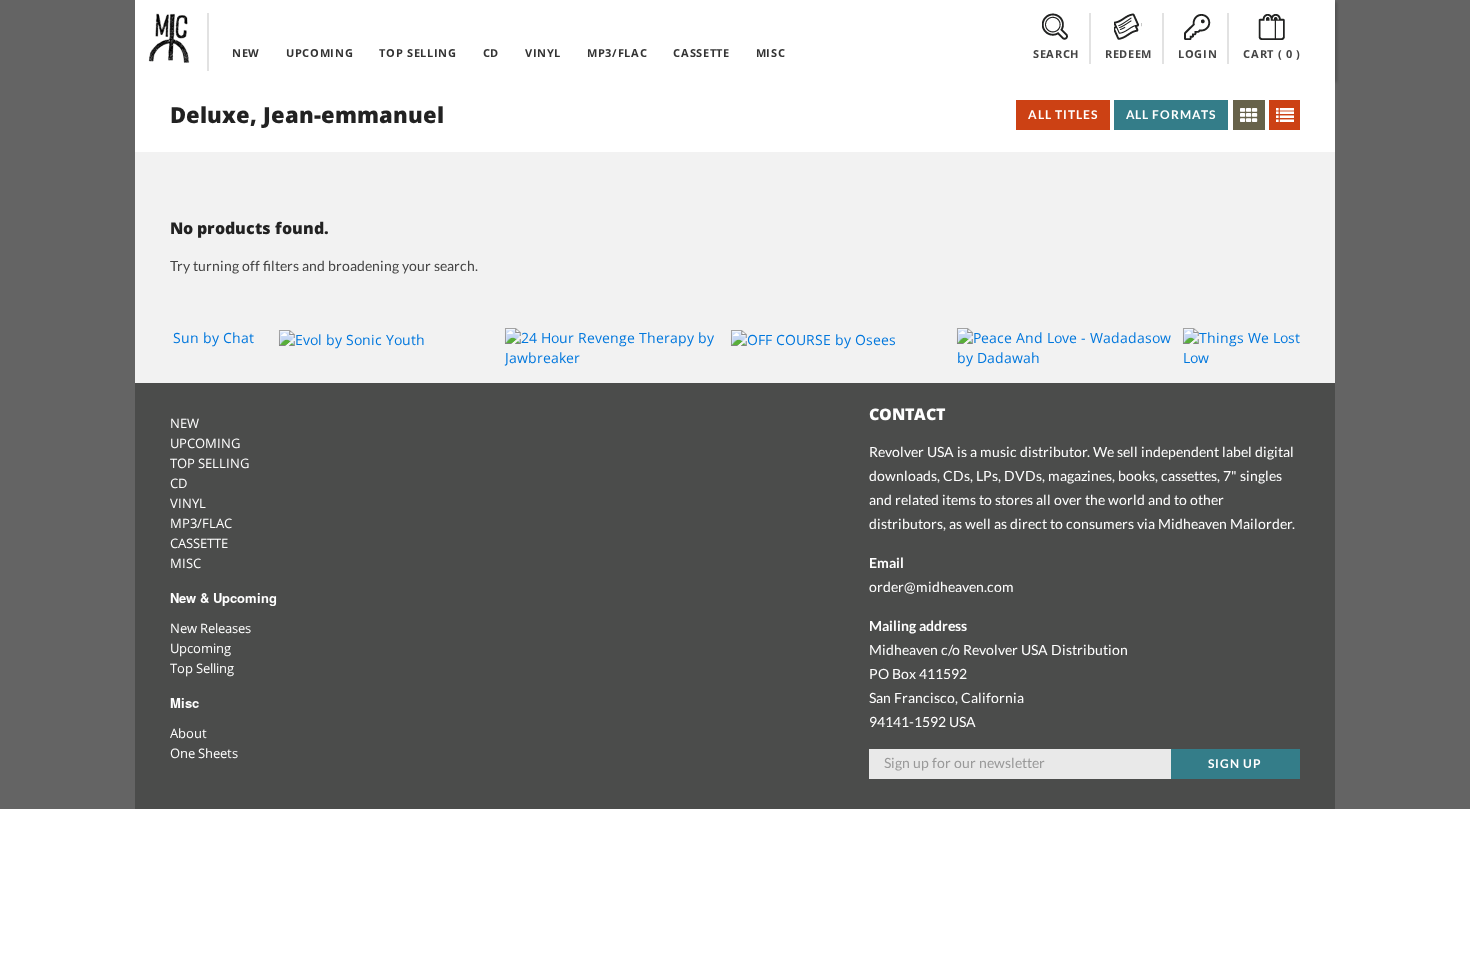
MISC (771, 52)
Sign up (1235, 763)
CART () (1272, 53)
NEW (246, 52)
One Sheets (204, 753)
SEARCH (1056, 53)
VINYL (543, 52)
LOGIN (1197, 53)
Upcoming (200, 648)
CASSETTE (701, 52)
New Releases (210, 628)
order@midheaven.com (941, 586)
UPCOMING (319, 52)
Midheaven (170, 38)
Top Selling (202, 668)
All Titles (1063, 114)
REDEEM (1128, 53)
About (188, 733)
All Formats (1171, 114)
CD (491, 52)
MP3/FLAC (617, 52)
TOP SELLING (417, 52)
